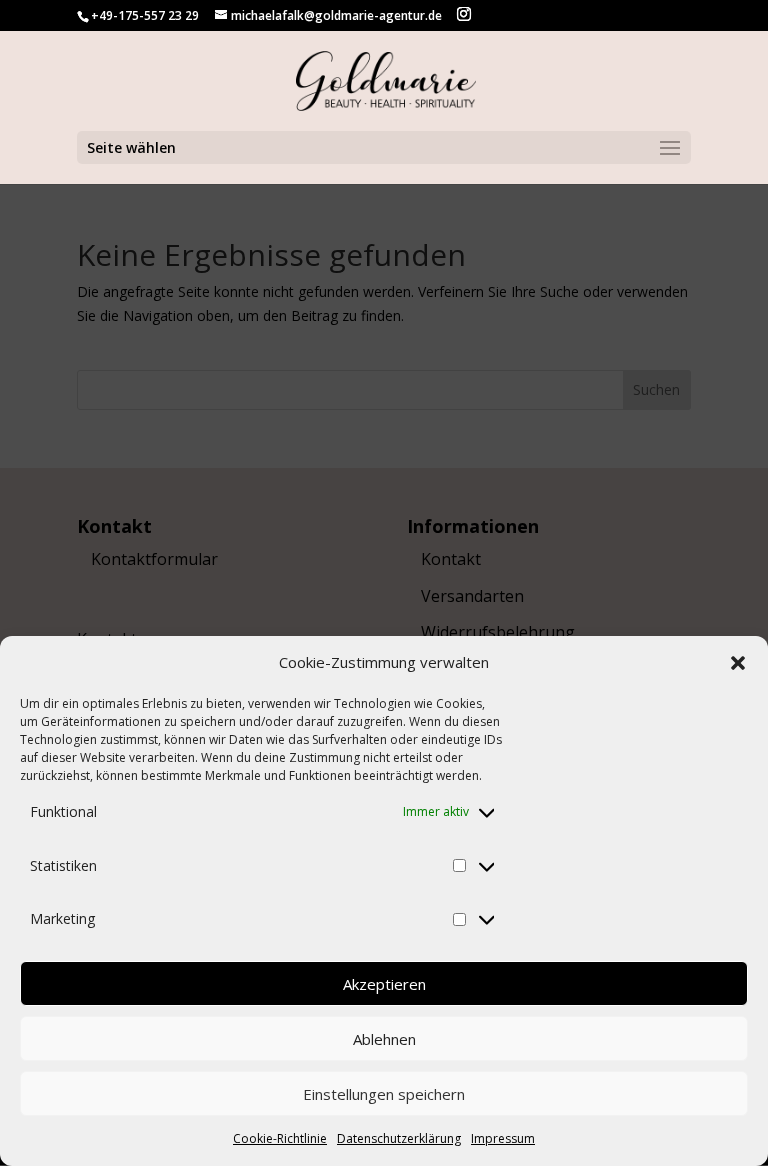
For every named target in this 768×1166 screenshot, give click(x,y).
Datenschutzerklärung (399, 1138)
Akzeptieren (384, 984)
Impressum (503, 1138)
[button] (738, 663)
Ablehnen (384, 1039)
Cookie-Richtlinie (280, 1138)
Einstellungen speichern (384, 1094)
